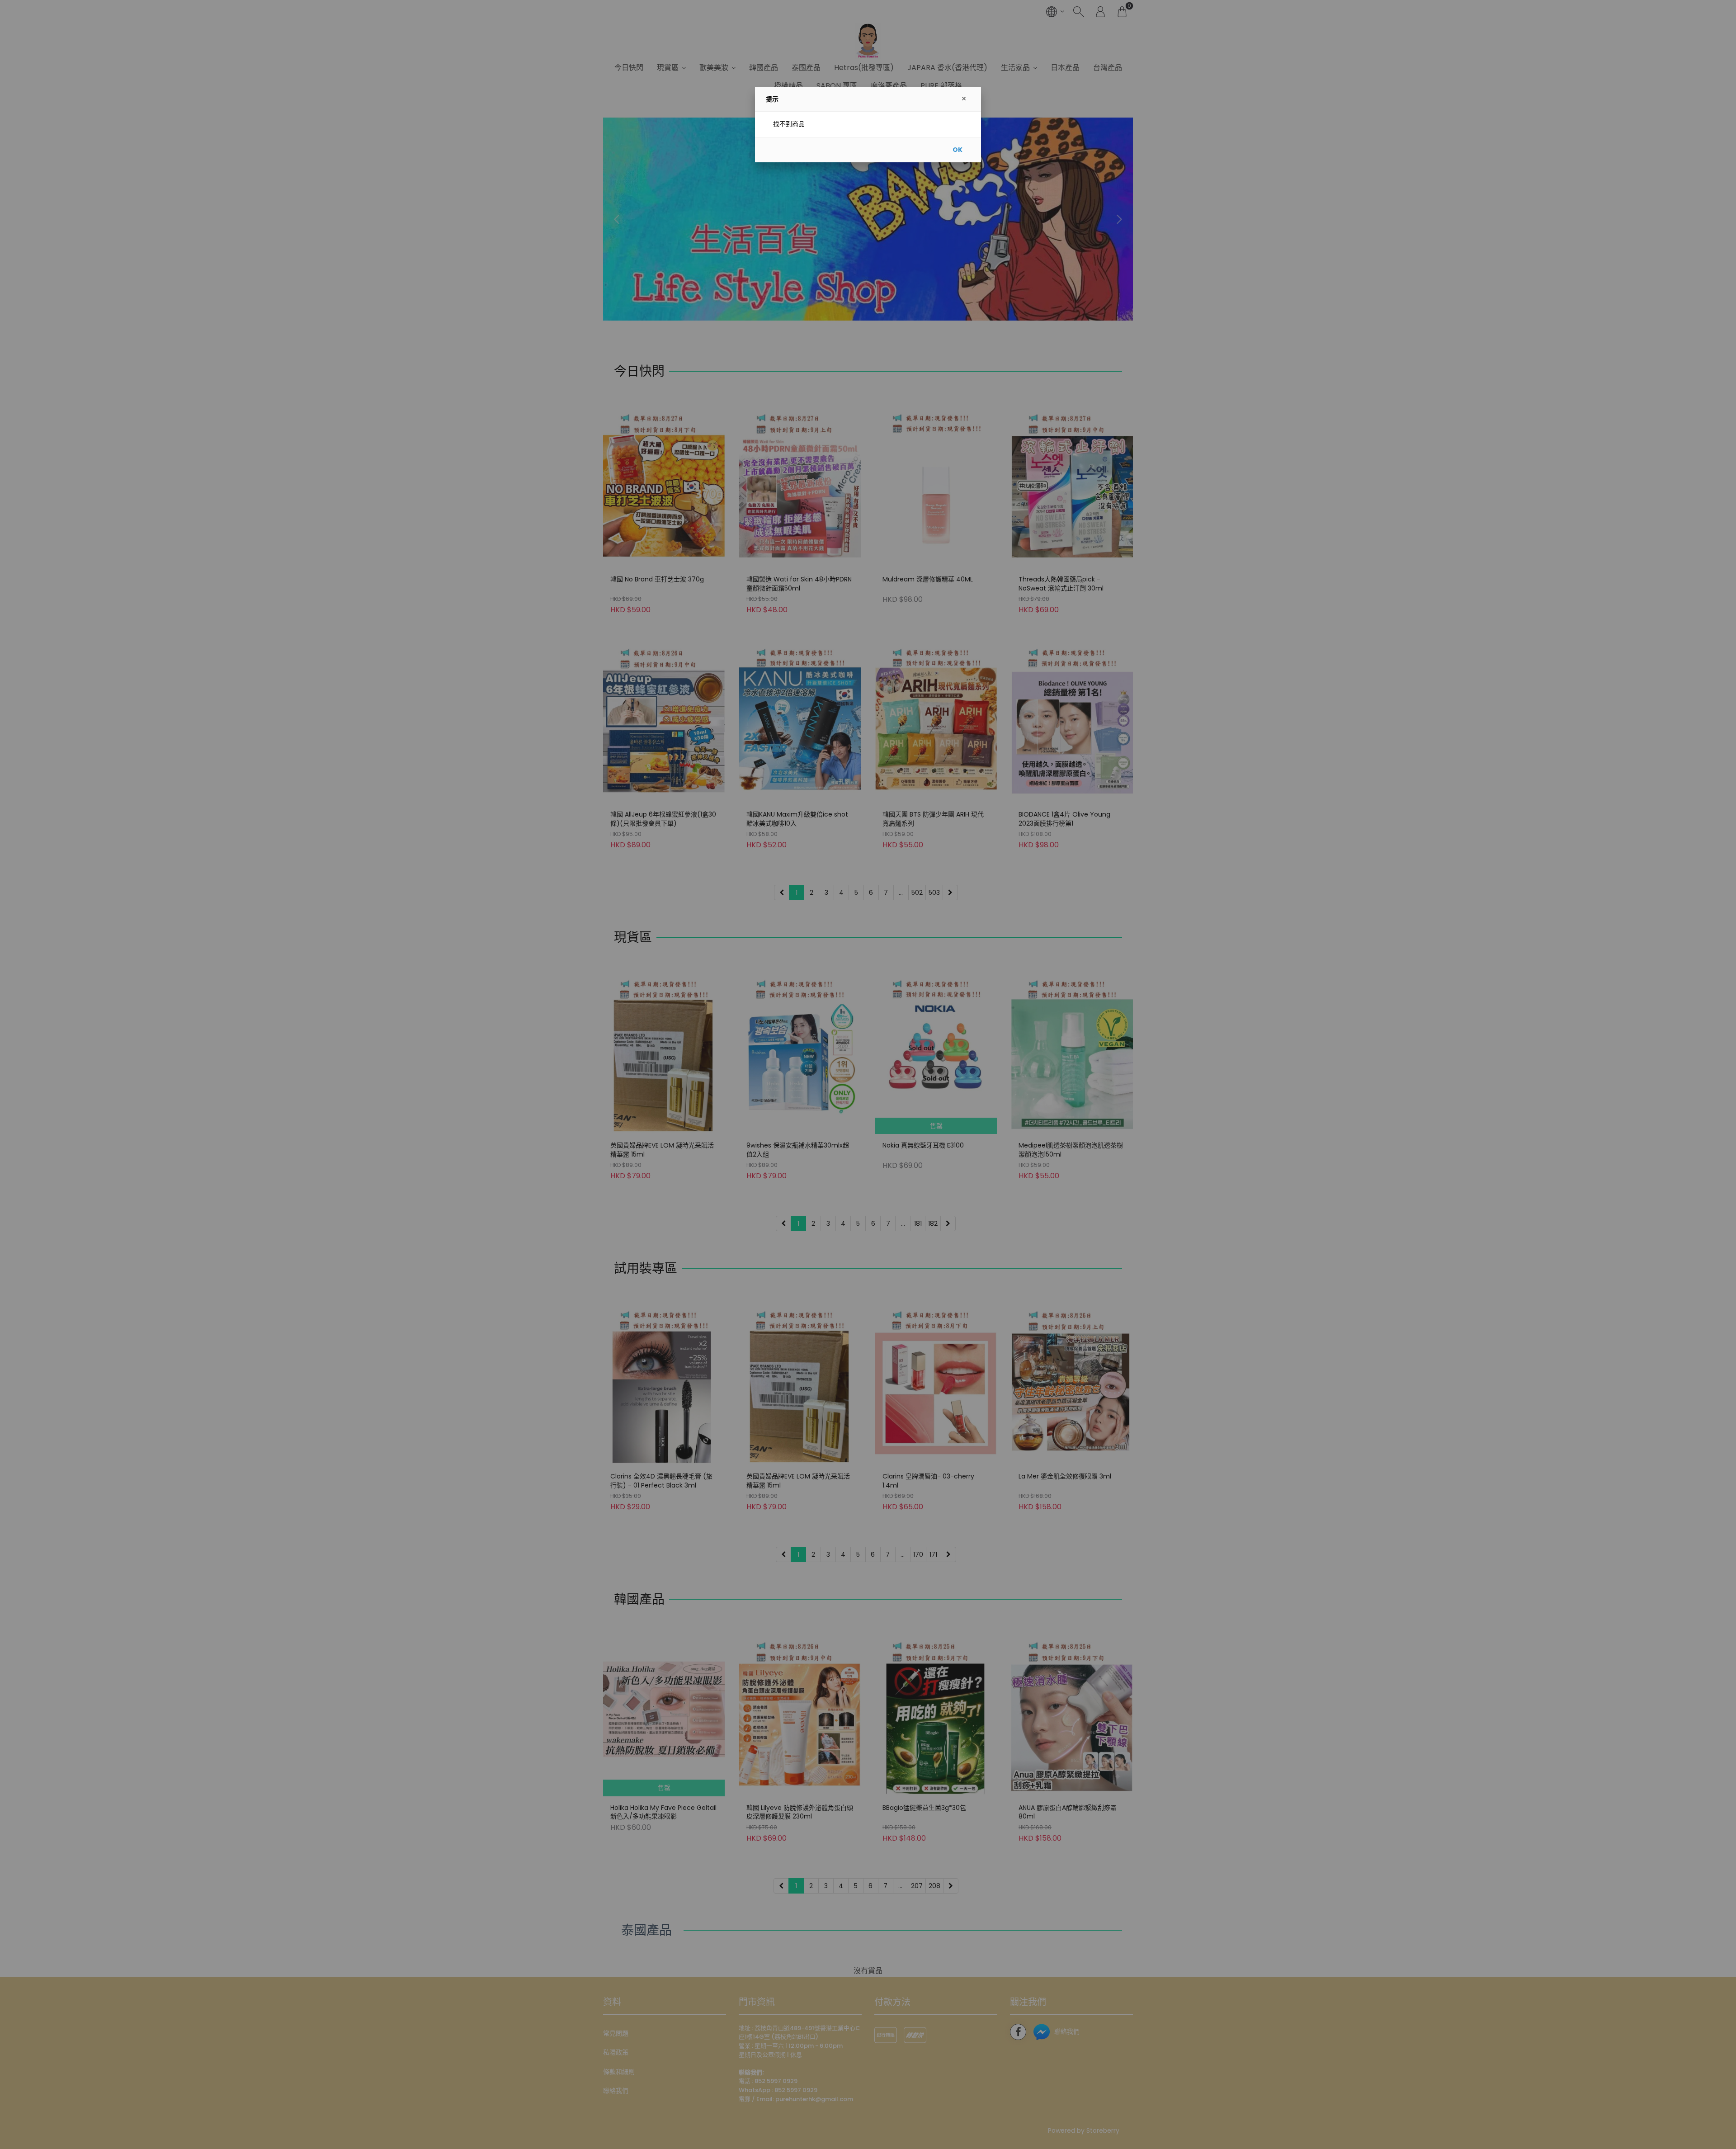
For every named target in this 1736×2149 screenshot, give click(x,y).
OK (958, 150)
